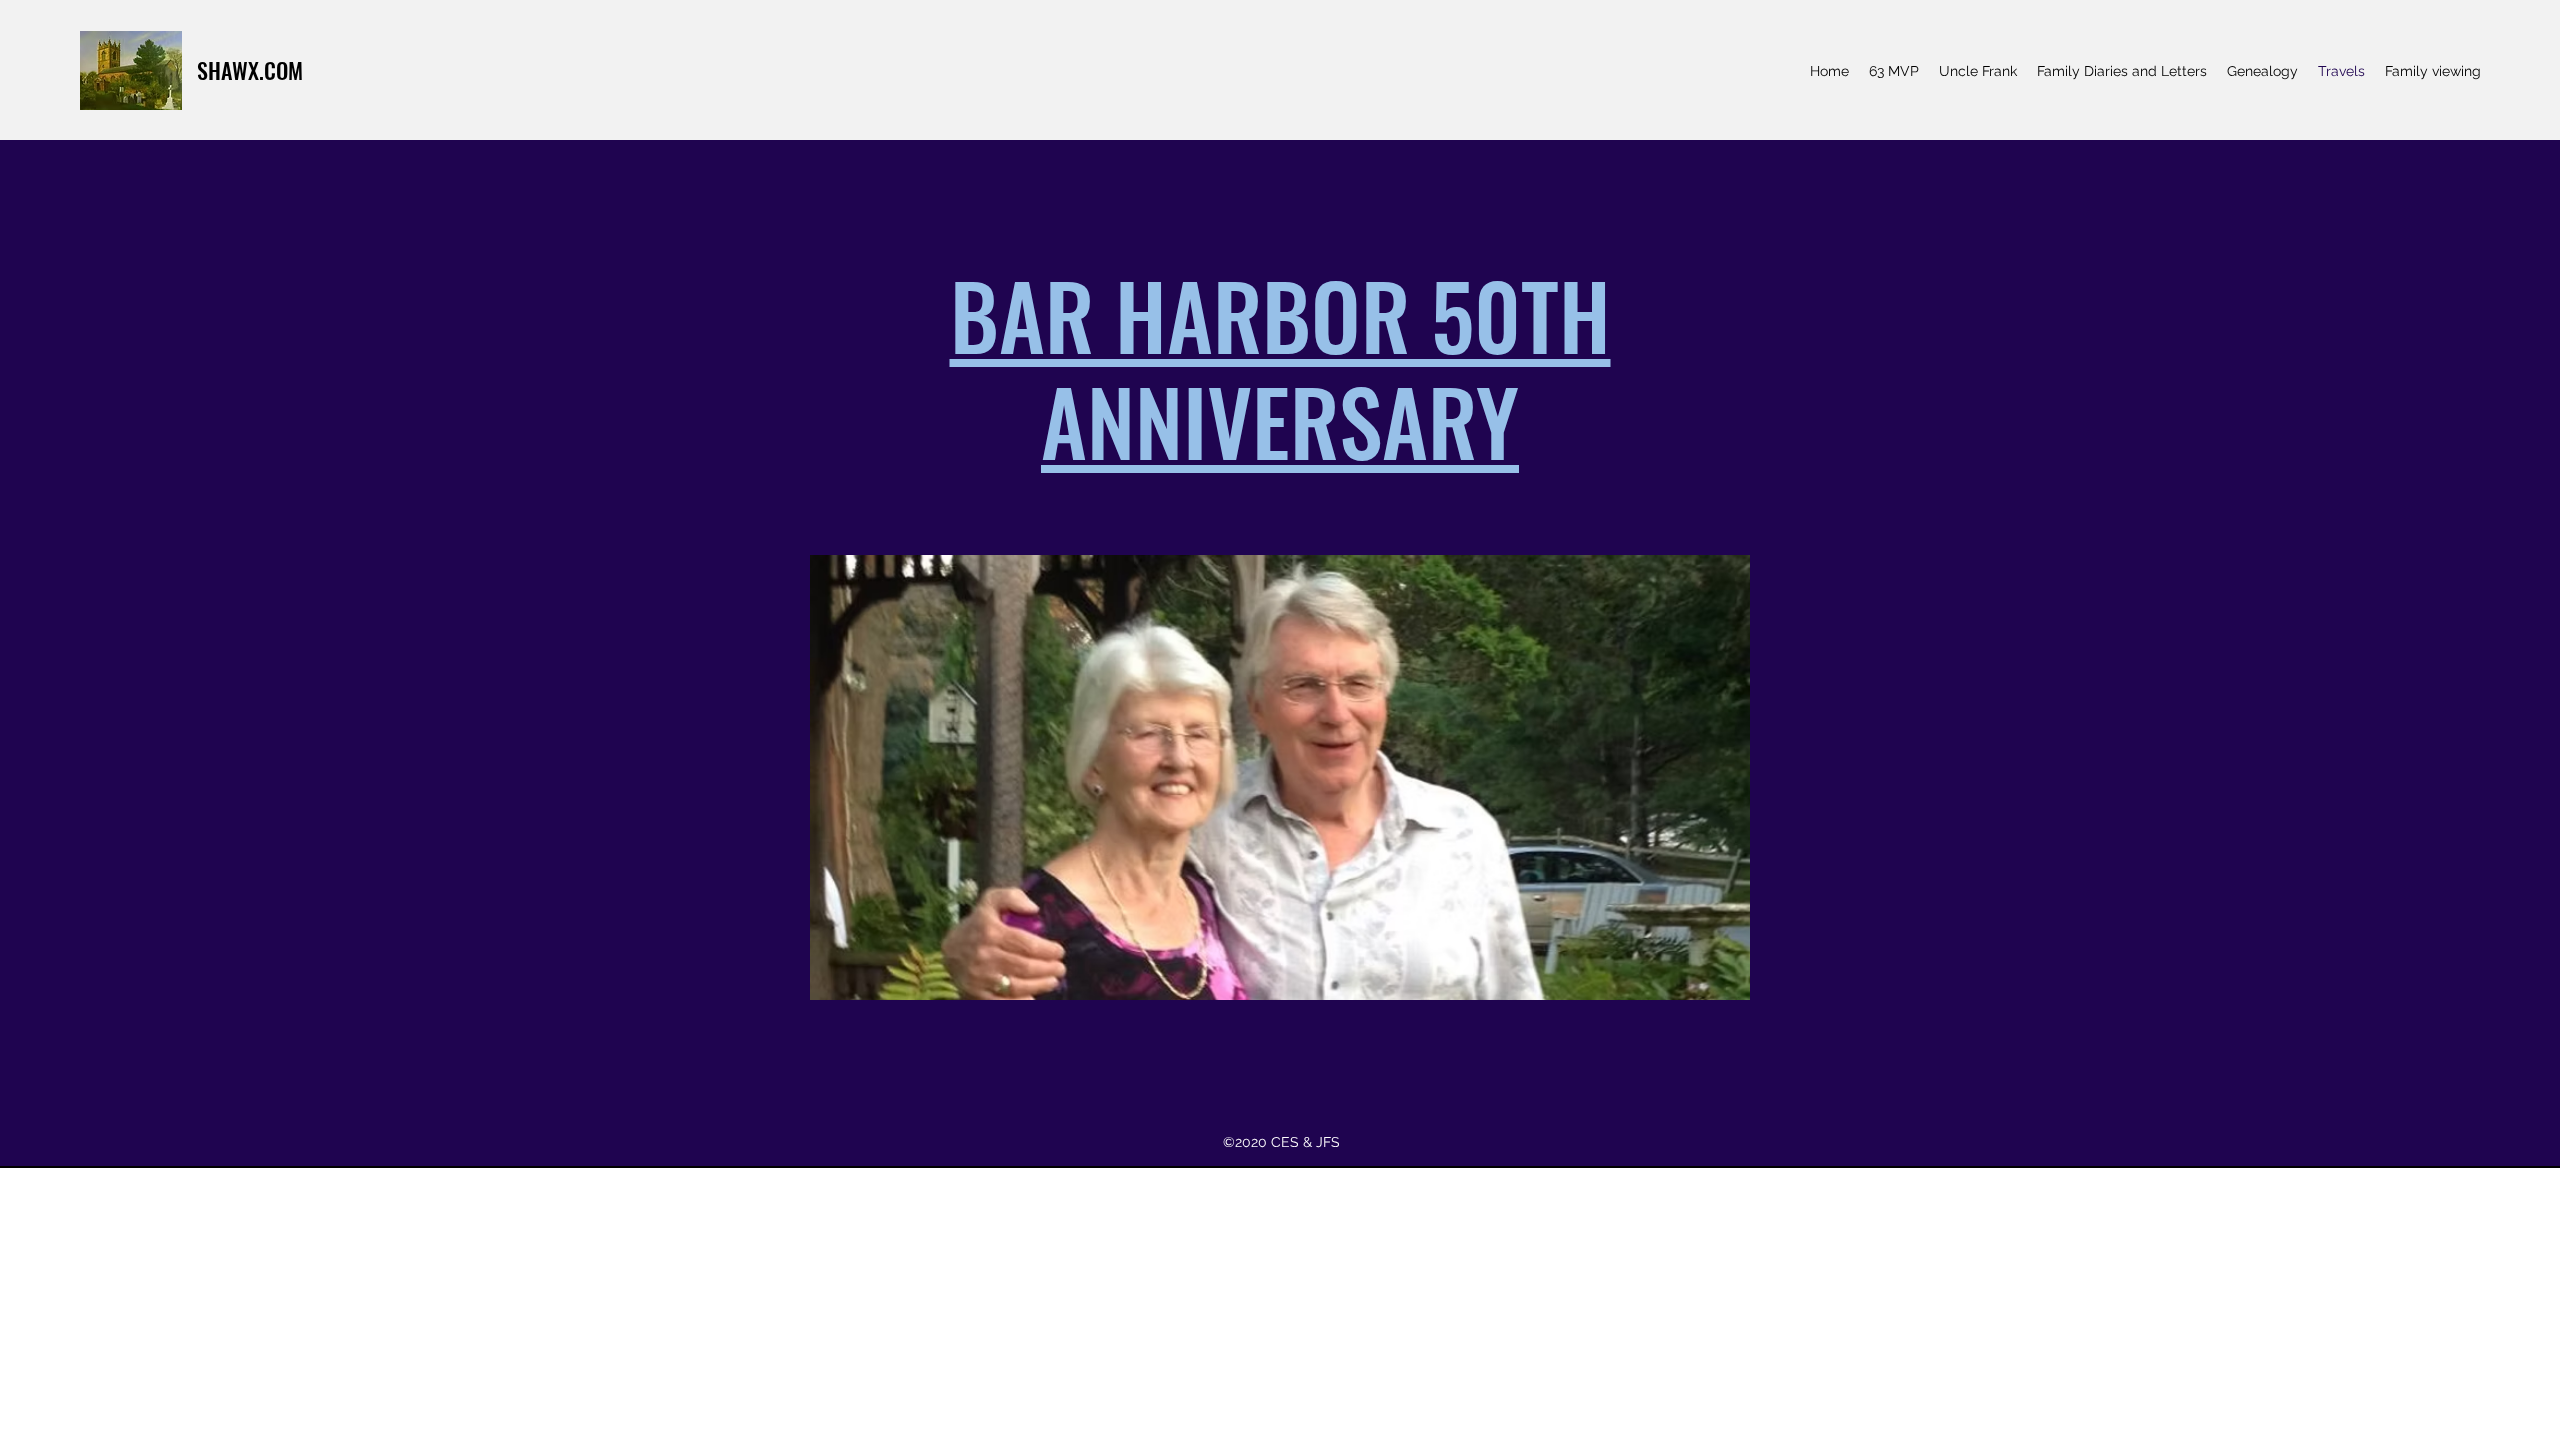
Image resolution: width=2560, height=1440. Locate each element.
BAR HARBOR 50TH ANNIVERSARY (1280, 367)
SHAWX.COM (250, 70)
